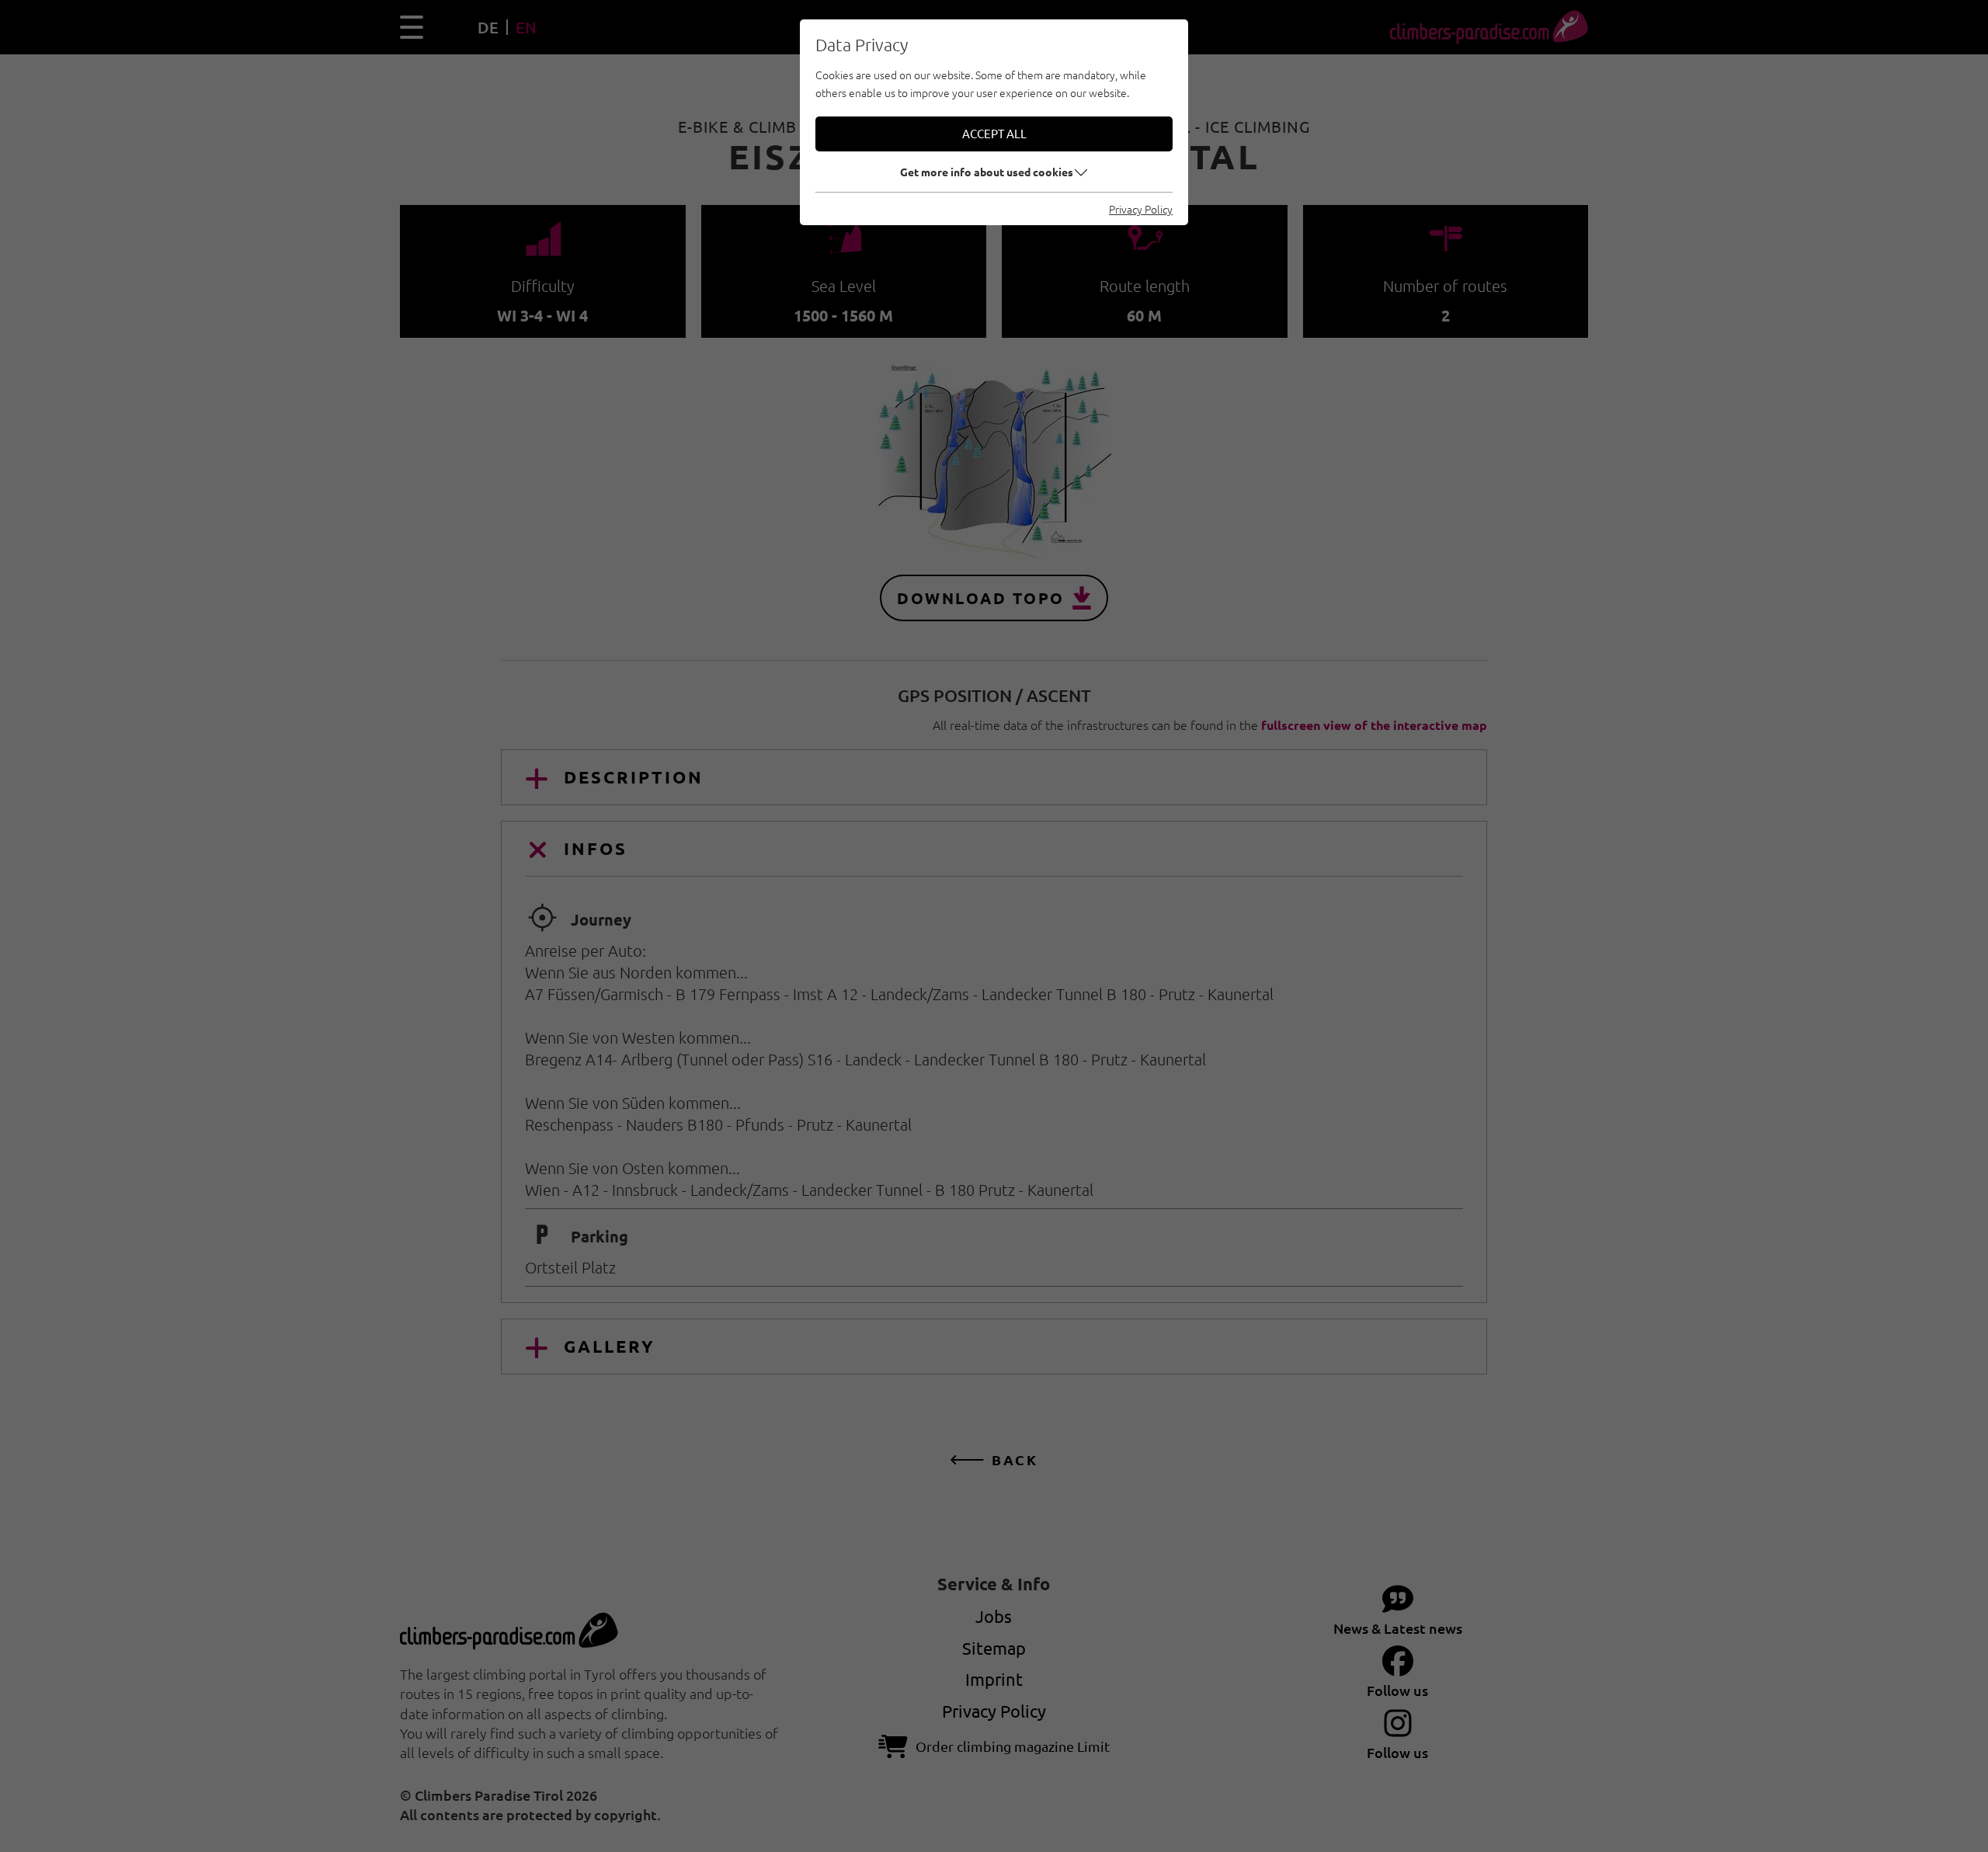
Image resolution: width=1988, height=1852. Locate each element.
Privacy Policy (1141, 209)
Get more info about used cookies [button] (987, 172)
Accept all (994, 133)
